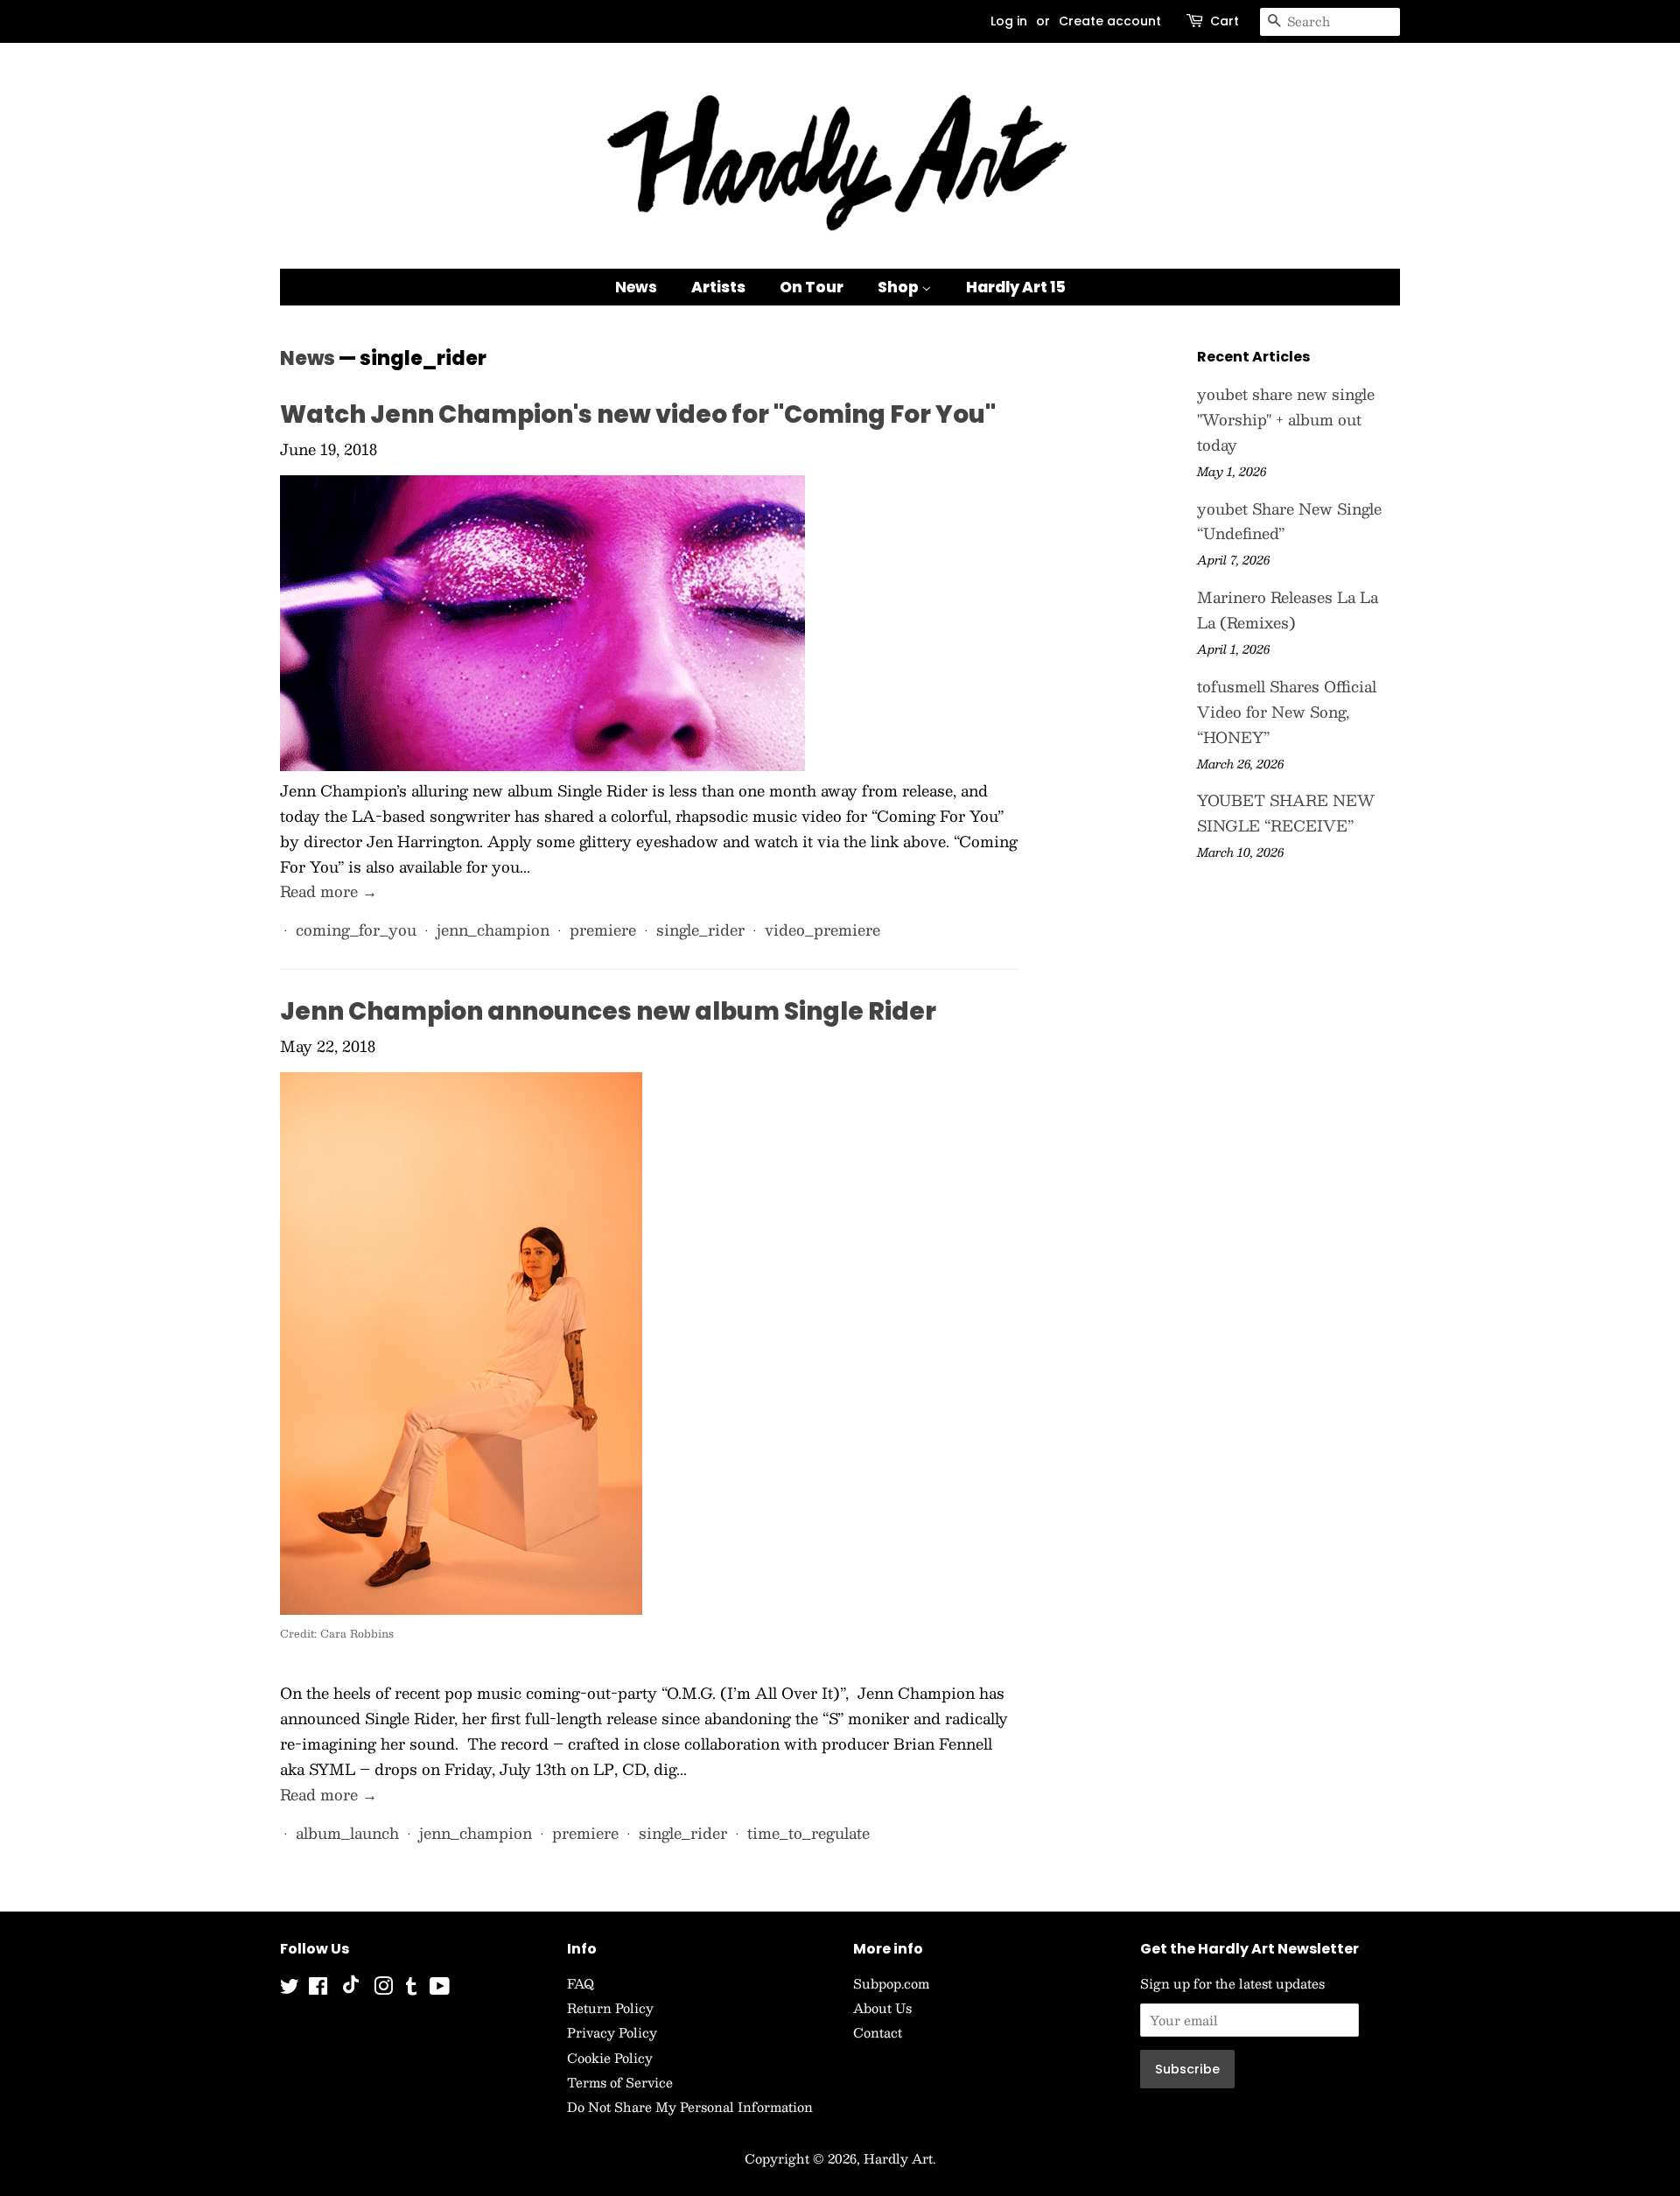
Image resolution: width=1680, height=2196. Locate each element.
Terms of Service (620, 2082)
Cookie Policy (610, 2058)
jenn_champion (493, 930)
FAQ (581, 1983)
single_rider (700, 930)
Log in (1009, 21)
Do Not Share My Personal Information (690, 2107)
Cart (1225, 21)
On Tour (812, 287)
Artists (718, 287)
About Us (882, 2008)
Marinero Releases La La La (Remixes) (1288, 610)
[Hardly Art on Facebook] (318, 1989)
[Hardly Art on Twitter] (290, 1989)
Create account (1110, 21)
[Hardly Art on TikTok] (351, 1989)
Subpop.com (891, 1983)
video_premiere (822, 930)
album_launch (347, 1833)
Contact (878, 2032)
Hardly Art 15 (1016, 287)
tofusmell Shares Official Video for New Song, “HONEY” (1287, 712)
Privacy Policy (612, 2032)
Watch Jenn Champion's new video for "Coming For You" (638, 414)
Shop (899, 287)
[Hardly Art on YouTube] (440, 1989)
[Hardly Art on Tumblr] (411, 1989)
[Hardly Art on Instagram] (383, 1989)
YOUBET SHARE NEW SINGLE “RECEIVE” (1286, 813)
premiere (603, 930)
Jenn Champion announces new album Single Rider (608, 1011)
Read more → (329, 891)
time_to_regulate (808, 1833)
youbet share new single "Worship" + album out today (1286, 419)
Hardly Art (898, 2158)
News (636, 287)
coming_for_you (356, 930)
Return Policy (610, 2008)
